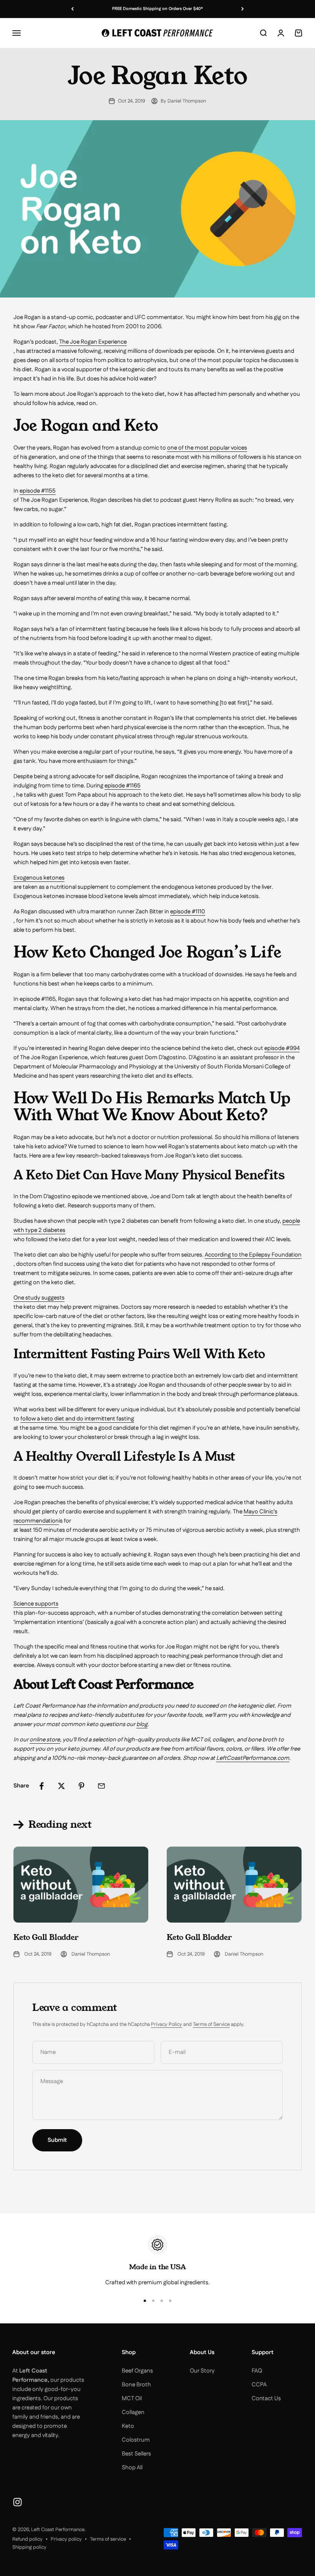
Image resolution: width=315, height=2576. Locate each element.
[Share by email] (101, 1786)
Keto (128, 2426)
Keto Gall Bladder (46, 1937)
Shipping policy (29, 2547)
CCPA (259, 2385)
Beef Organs (137, 2371)
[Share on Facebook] (41, 1786)
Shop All (132, 2468)
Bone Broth (136, 2385)
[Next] (243, 9)
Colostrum (136, 2440)
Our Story (202, 2371)
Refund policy (27, 2539)
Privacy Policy (167, 2024)
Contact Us (266, 2398)
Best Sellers (136, 2454)
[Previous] (72, 9)
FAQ (257, 2371)
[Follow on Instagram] (17, 2502)
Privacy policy (66, 2539)
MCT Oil (132, 2398)
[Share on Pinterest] (81, 1786)
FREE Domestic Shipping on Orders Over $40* (157, 9)
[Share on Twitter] (61, 1786)
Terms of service (108, 2539)
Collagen (133, 2412)
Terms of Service (211, 2024)
